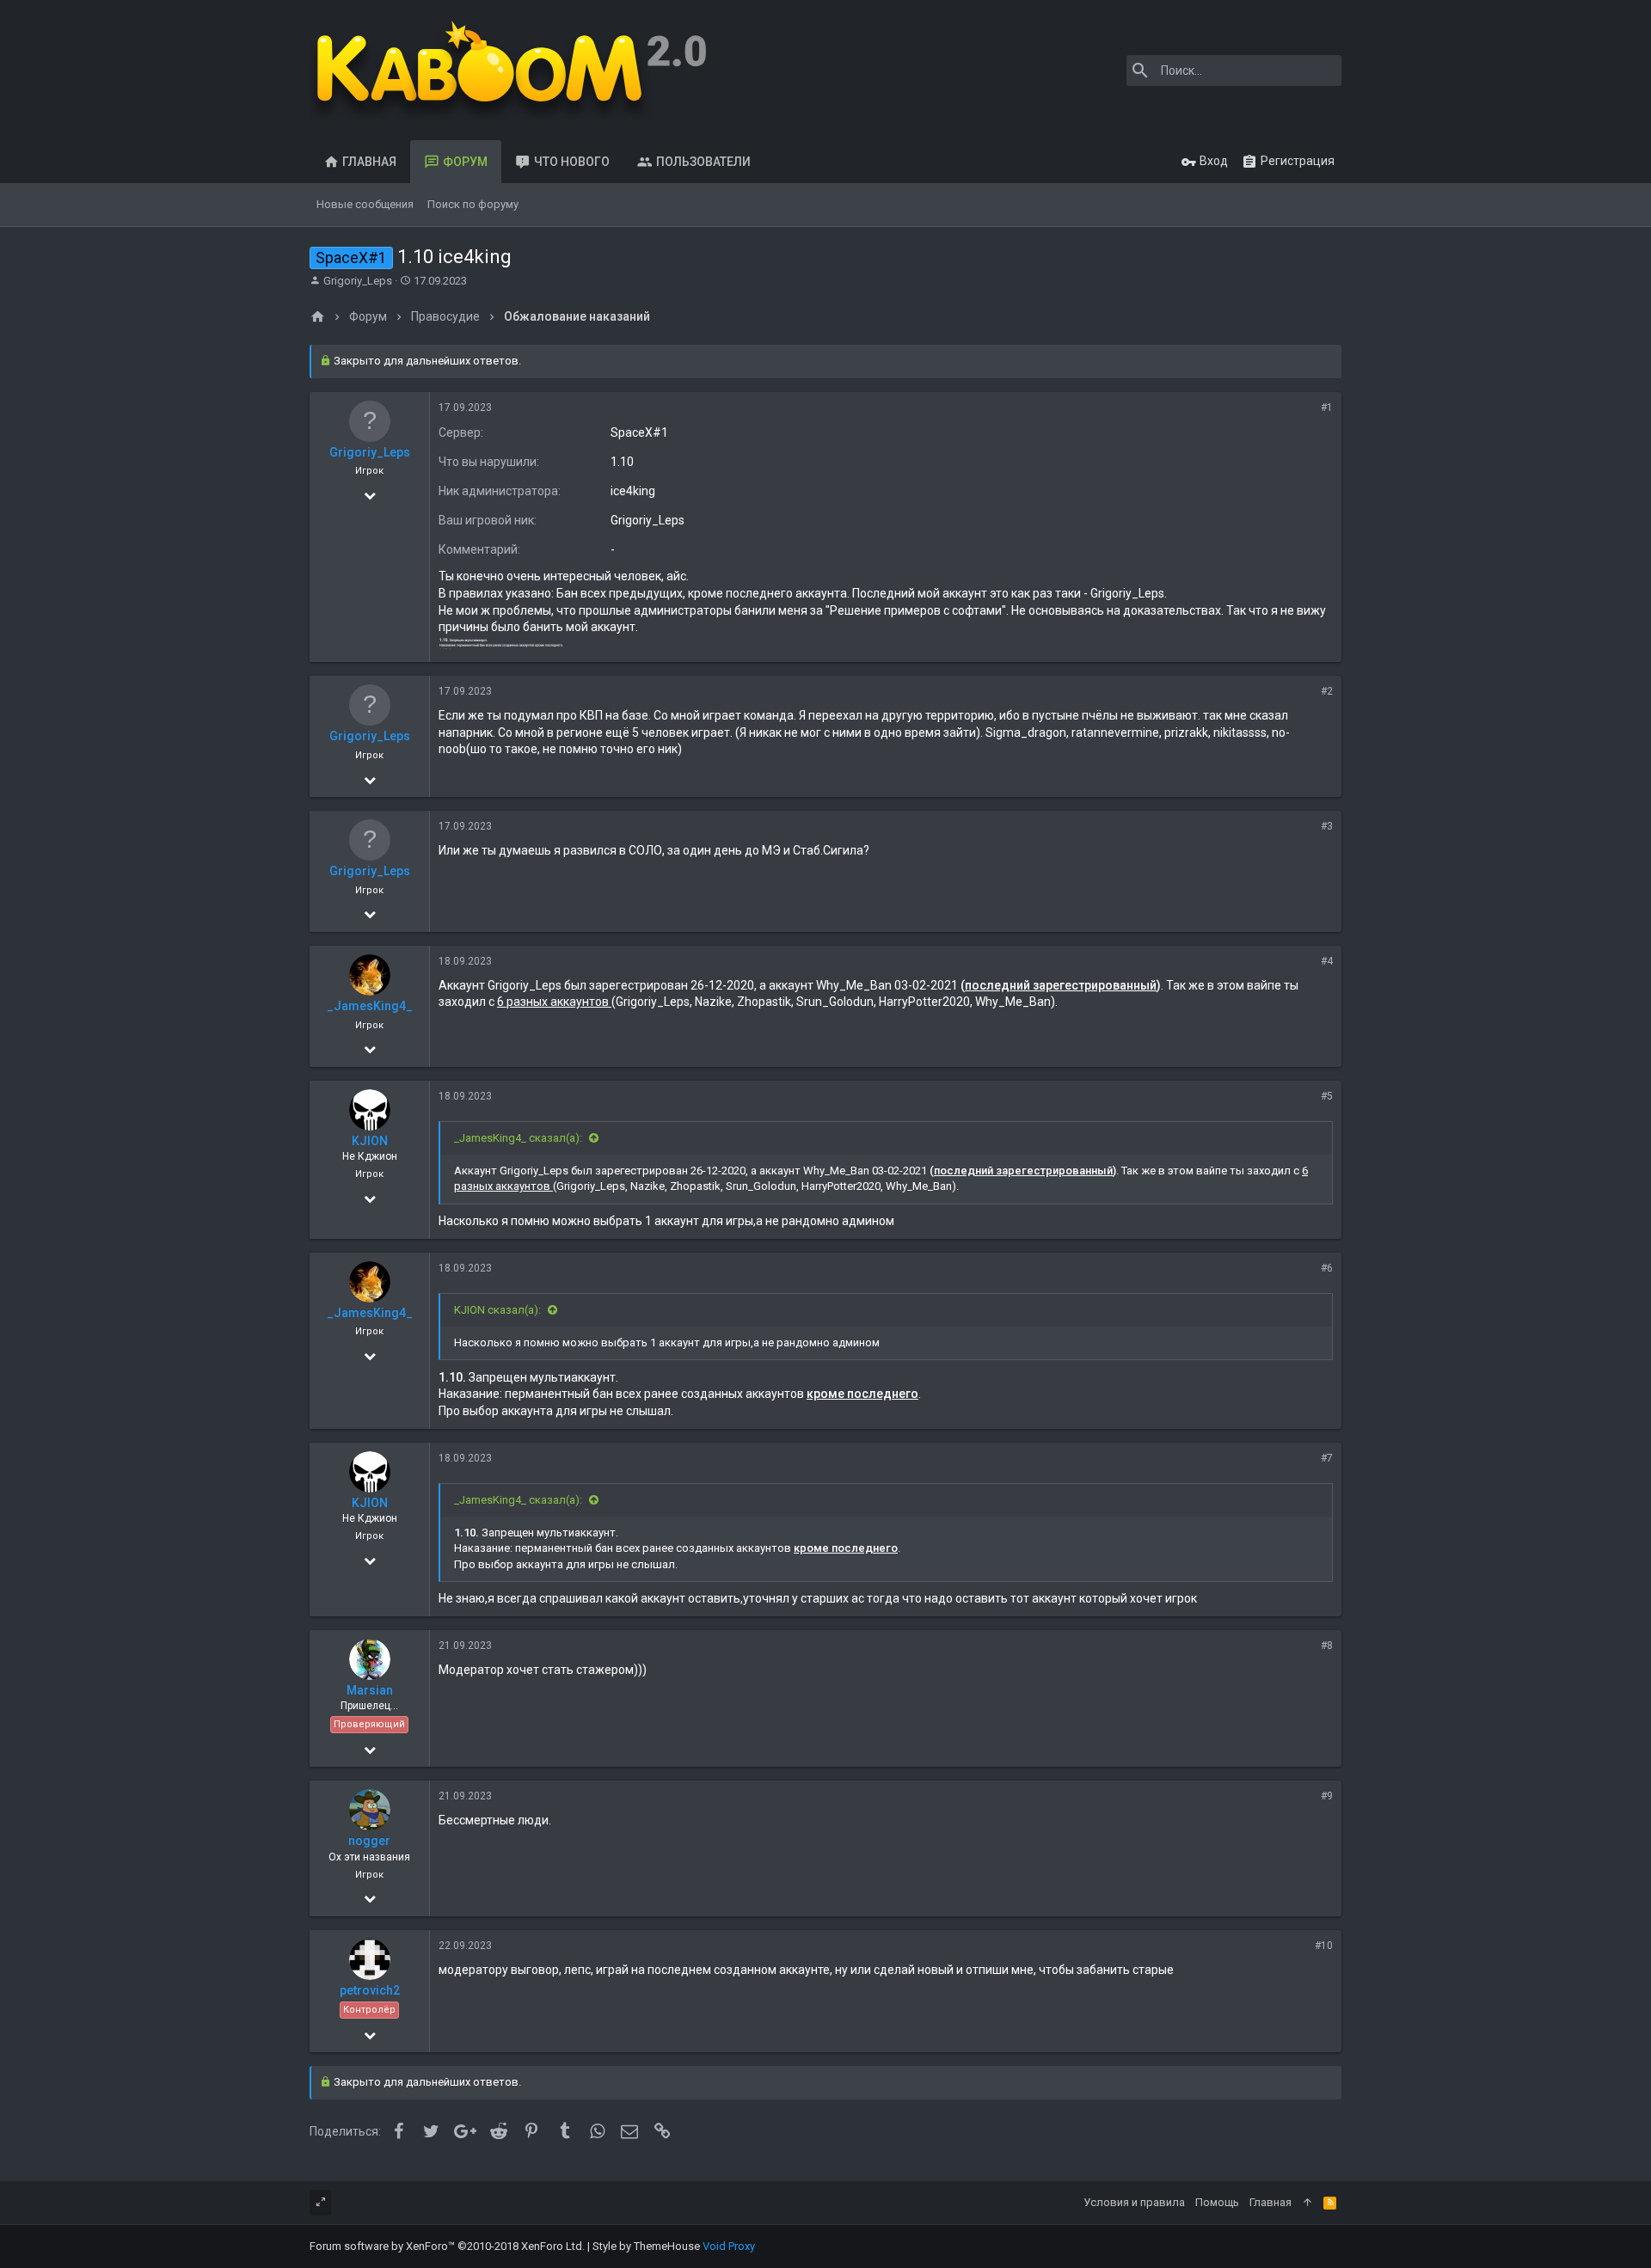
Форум (465, 162)
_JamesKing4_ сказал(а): (519, 1138)
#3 (1327, 826)
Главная (369, 162)
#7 (1327, 1458)
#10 (1324, 1946)
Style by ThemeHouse (646, 2246)
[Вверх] (1307, 2203)
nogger (369, 1841)
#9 (1327, 1796)
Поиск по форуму (473, 204)
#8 (1327, 1646)
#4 (1327, 961)
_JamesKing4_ (370, 1006)
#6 (1327, 1268)
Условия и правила (1134, 2202)
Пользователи (703, 162)
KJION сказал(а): (499, 1310)
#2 (1327, 691)
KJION (370, 1141)
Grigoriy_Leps (358, 281)
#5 (1327, 1096)
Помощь (1217, 2202)
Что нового (572, 162)
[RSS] (1330, 2203)
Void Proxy (729, 2246)
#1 (1327, 408)
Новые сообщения (365, 204)
